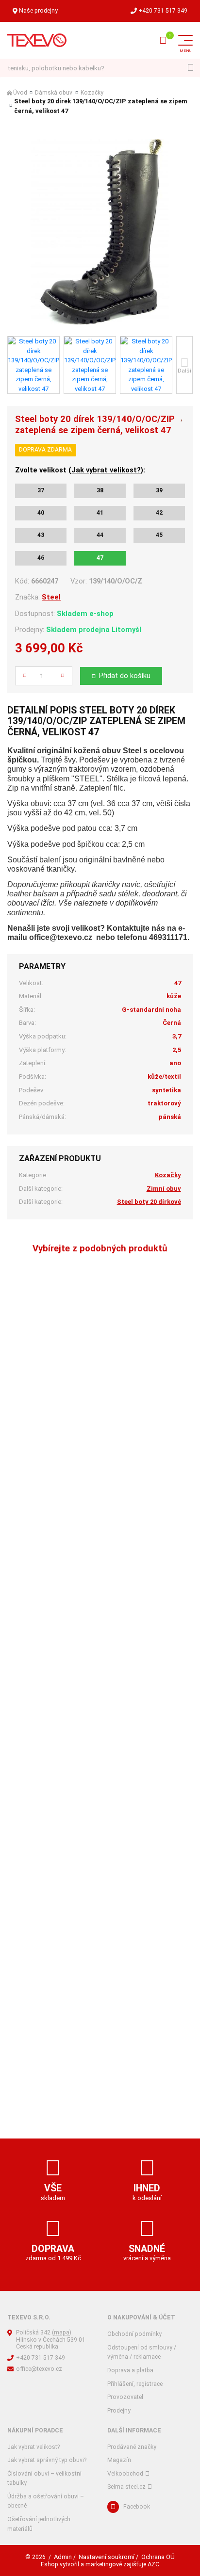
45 (159, 535)
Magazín (119, 2460)
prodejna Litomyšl (110, 630)
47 (100, 558)
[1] (191, 68)
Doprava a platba (130, 2370)
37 (41, 490)
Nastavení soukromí (107, 2557)
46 (41, 558)
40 (41, 513)
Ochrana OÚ (158, 2557)
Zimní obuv (164, 1189)
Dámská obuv (54, 93)
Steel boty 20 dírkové (149, 1202)
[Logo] (37, 40)
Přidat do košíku (125, 676)
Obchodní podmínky (134, 2334)
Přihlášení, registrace (135, 2384)
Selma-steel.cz (126, 2487)
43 (41, 535)
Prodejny (119, 2411)
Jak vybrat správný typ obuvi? (47, 2460)
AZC (153, 2564)
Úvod (20, 93)
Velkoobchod (125, 2474)
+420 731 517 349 (163, 11)
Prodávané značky (132, 2447)
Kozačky (92, 93)
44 (100, 535)
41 (100, 513)
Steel (51, 597)
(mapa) (62, 2333)
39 (159, 490)
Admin (63, 2557)
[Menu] (185, 40)
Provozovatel (125, 2397)
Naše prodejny (38, 11)
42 (159, 513)
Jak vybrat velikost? (106, 470)
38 (100, 490)
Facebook (137, 2507)
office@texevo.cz (39, 2369)
